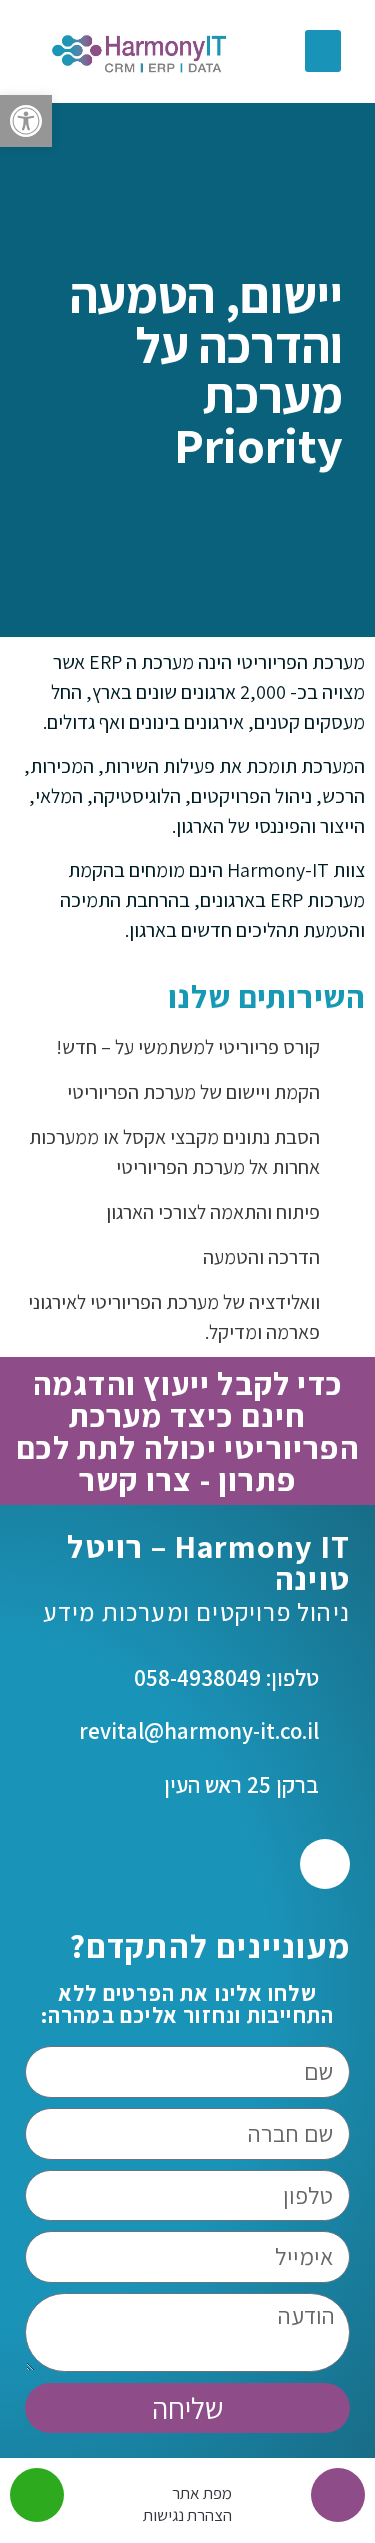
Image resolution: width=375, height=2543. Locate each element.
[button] (26, 121)
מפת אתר (202, 2493)
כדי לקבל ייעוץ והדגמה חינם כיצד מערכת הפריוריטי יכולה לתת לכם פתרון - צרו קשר (187, 1431)
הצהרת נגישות (187, 2515)
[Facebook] (325, 1864)
